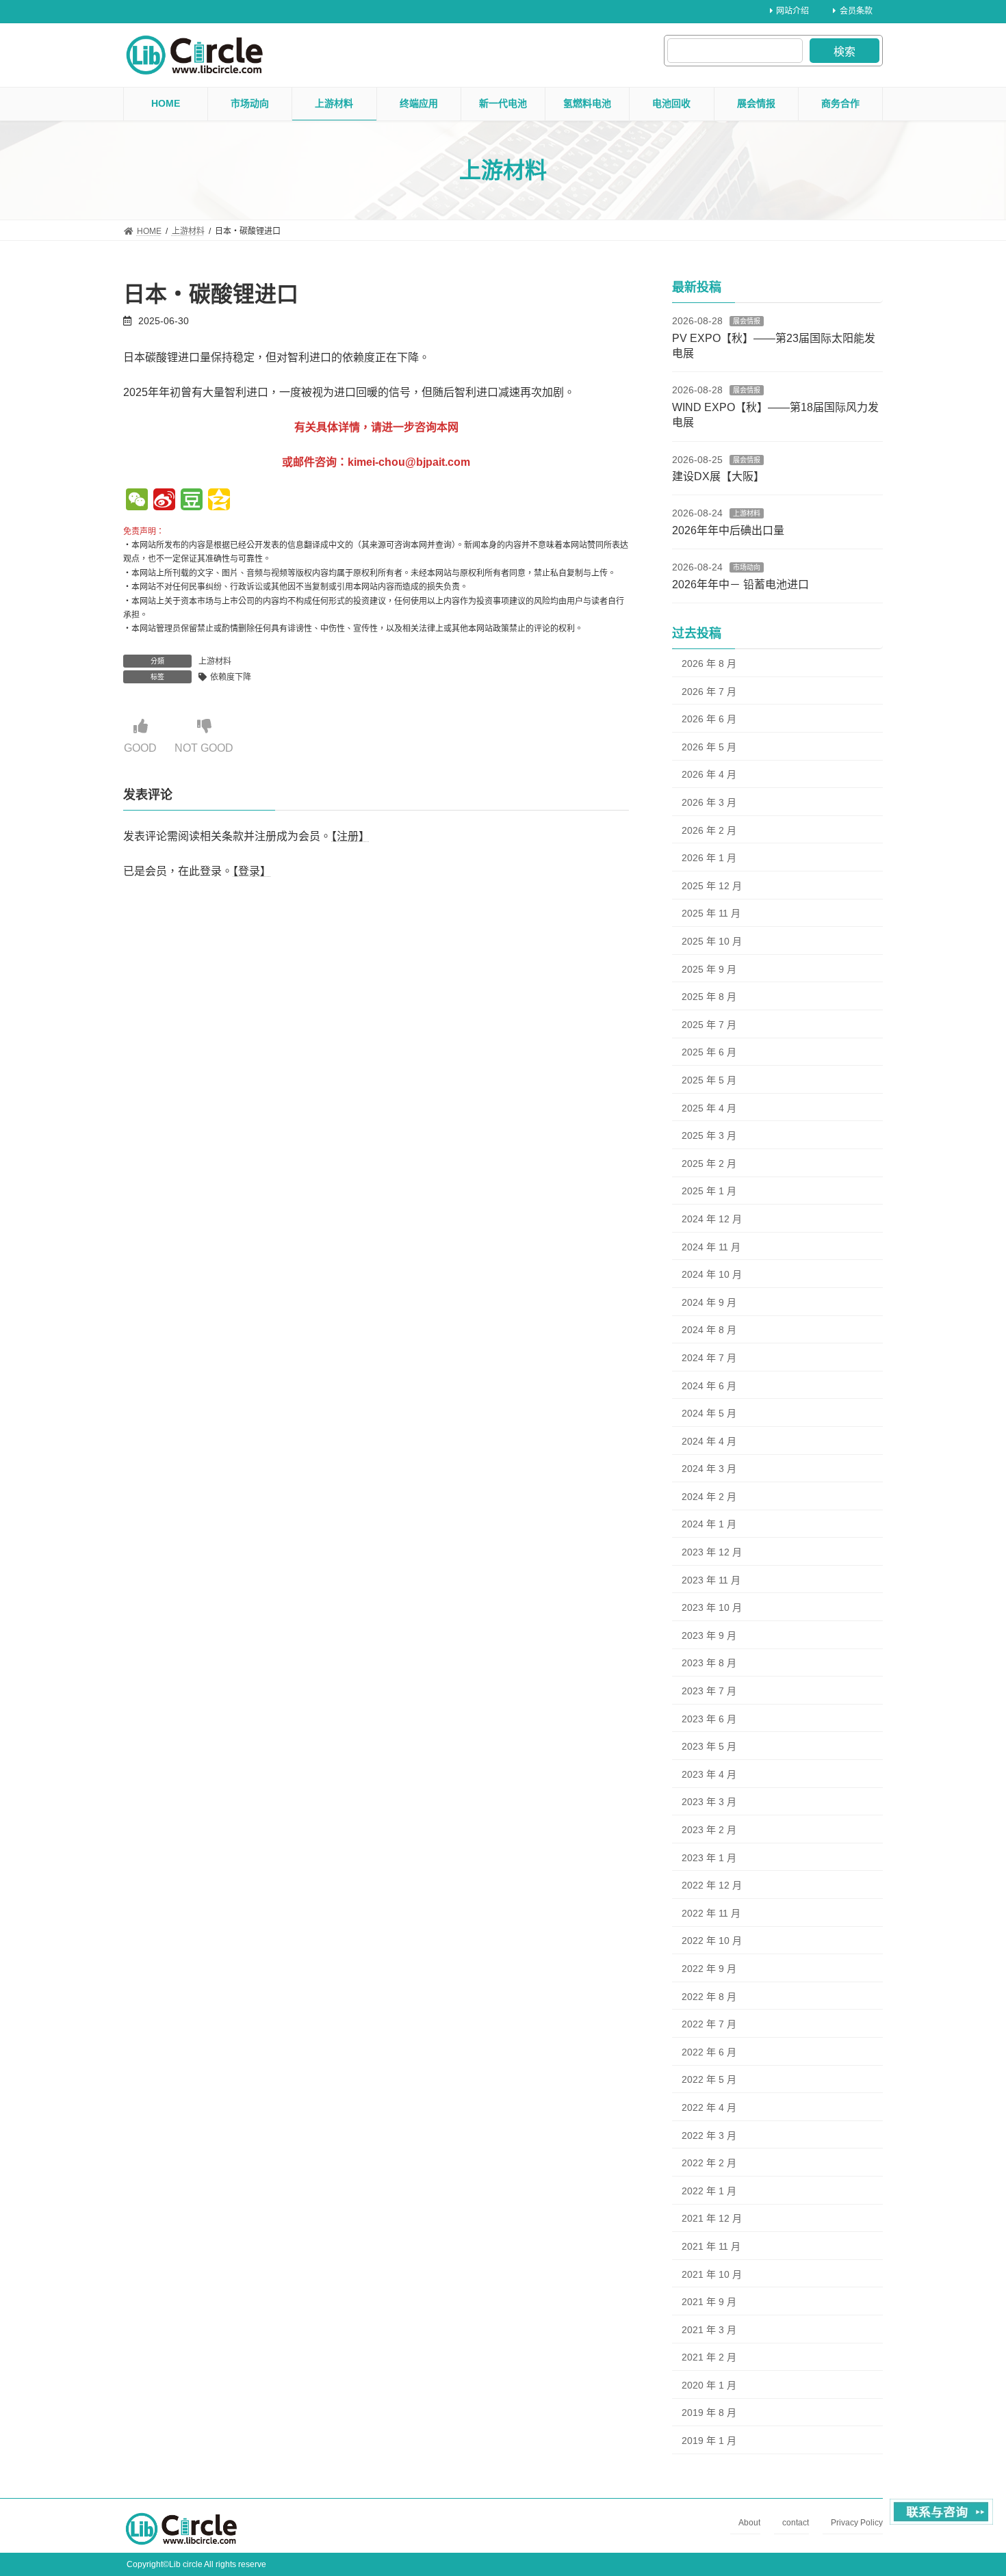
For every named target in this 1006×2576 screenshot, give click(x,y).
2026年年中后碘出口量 (728, 530)
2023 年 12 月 (712, 1552)
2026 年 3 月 (709, 802)
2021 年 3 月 (709, 2330)
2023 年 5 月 (709, 1746)
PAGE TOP (970, 2486)
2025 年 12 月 (712, 886)
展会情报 (747, 321)
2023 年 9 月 (709, 1635)
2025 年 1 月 (709, 1191)
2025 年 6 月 (709, 1052)
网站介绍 (792, 11)
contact (796, 2523)
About (749, 2523)
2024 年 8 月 (709, 1330)
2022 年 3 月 (709, 2135)
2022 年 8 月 (709, 1997)
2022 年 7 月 (709, 2024)
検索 (844, 52)
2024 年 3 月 (709, 1469)
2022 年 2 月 (709, 2163)
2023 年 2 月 (709, 1830)
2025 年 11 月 (711, 913)
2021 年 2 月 (709, 2357)
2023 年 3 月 (709, 1802)
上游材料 (215, 661)
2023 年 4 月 (709, 1774)
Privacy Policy (857, 2523)
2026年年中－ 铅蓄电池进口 (740, 584)
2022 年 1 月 (709, 2191)
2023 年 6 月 (709, 1719)
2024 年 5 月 (709, 1413)
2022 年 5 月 (709, 2079)
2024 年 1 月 (709, 1524)
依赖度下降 (231, 677)
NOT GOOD (204, 748)
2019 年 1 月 (709, 2441)
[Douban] (192, 501)
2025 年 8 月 (709, 997)
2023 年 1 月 (709, 1858)
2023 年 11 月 (711, 1580)
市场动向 (747, 567)
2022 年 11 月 (711, 1913)
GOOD (140, 748)
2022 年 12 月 (712, 1885)
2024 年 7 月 (709, 1358)
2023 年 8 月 (709, 1663)
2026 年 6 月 (709, 719)
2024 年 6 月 (709, 1385)
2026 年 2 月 (709, 830)
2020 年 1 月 (709, 2385)
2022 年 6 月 (709, 2052)
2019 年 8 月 (709, 2413)
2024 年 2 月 (709, 1497)
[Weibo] (164, 501)
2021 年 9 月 (709, 2302)
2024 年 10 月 (712, 1274)
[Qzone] (219, 501)
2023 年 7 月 (709, 1691)
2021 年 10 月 (712, 2274)
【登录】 (252, 872)
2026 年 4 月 (709, 774)
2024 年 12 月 (712, 1219)
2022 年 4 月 (709, 2107)
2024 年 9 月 (709, 1302)
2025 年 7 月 (709, 1025)
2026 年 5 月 (709, 747)
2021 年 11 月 (711, 2246)
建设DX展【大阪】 (718, 476)
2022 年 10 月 (712, 1941)
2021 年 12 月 (712, 2218)
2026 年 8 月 (709, 663)
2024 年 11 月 (711, 1247)
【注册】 (350, 836)
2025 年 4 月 (709, 1108)
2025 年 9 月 (709, 969)
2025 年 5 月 (709, 1080)
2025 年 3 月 (709, 1135)
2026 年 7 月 (709, 692)
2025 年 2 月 (709, 1164)
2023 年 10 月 (712, 1607)
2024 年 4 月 (709, 1441)
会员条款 (856, 11)
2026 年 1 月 (709, 858)
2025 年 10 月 (712, 941)
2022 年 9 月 (709, 1969)
